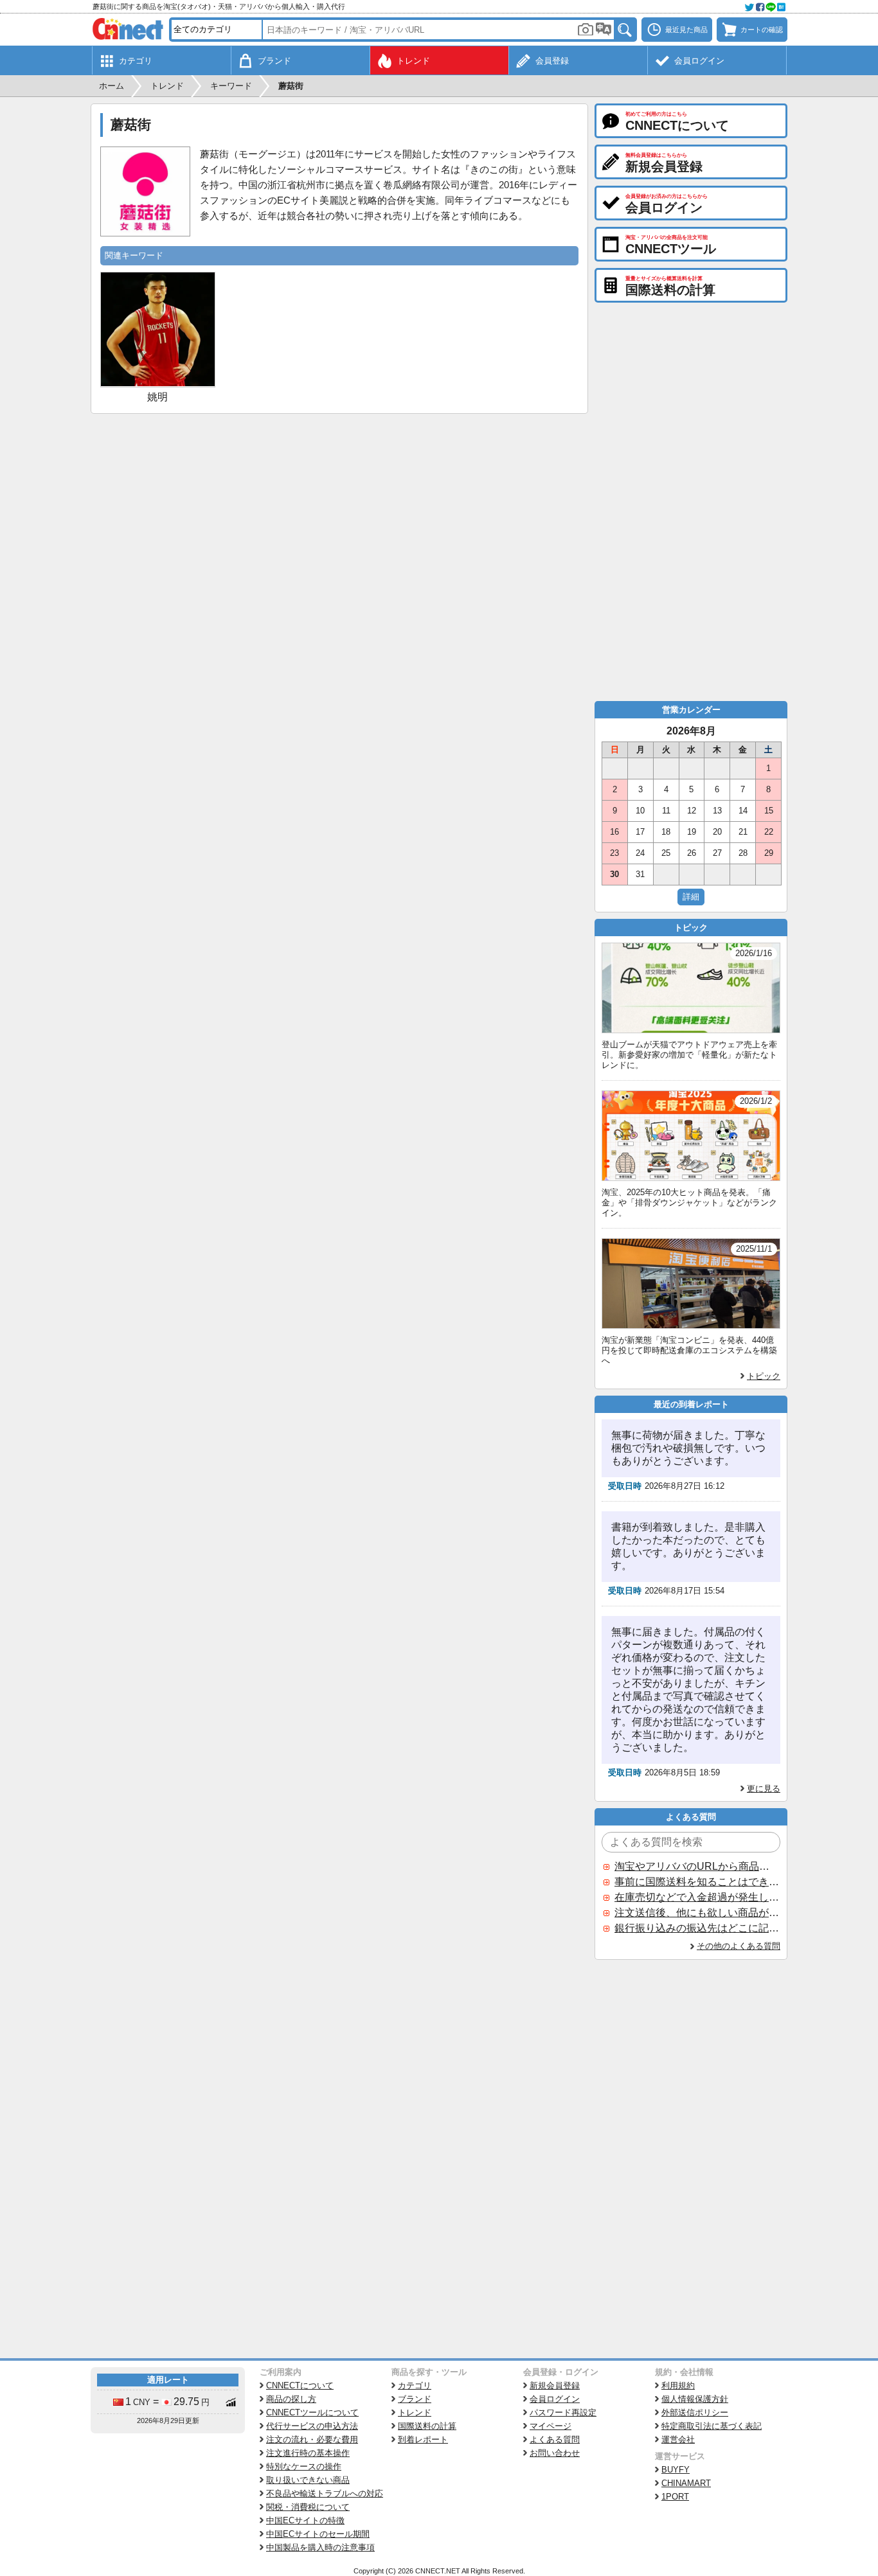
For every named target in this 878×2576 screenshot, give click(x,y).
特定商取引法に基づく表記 (712, 2426)
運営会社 (678, 2439)
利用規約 (678, 2385)
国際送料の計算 (427, 2426)
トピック (764, 1376)
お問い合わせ (555, 2453)
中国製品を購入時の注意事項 (320, 2547)
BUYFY (676, 2470)
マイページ (551, 2426)
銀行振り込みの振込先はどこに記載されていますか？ (697, 1928)
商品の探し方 (291, 2399)
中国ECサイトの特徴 (305, 2520)
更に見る (764, 1789)
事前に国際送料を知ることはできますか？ (697, 1882)
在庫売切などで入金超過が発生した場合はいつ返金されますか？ (697, 1897)
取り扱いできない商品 (308, 2480)
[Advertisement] (339, 510)
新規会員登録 (555, 2385)
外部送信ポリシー (695, 2412)
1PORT (675, 2497)
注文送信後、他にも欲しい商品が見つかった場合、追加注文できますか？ (697, 1913)
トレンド (415, 2412)
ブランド (415, 2399)
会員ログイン (555, 2399)
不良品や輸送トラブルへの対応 (325, 2493)
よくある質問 (555, 2439)
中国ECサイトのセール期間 (318, 2534)
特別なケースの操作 (304, 2466)
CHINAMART (686, 2483)
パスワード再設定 (563, 2412)
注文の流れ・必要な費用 (312, 2439)
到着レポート (423, 2439)
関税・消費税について (308, 2507)
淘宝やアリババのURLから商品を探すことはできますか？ (697, 1866)
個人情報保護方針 (695, 2399)
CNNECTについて (300, 2385)
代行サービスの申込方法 (312, 2426)
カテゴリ (415, 2385)
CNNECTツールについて (312, 2412)
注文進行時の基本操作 (308, 2453)
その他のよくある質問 (739, 1946)
